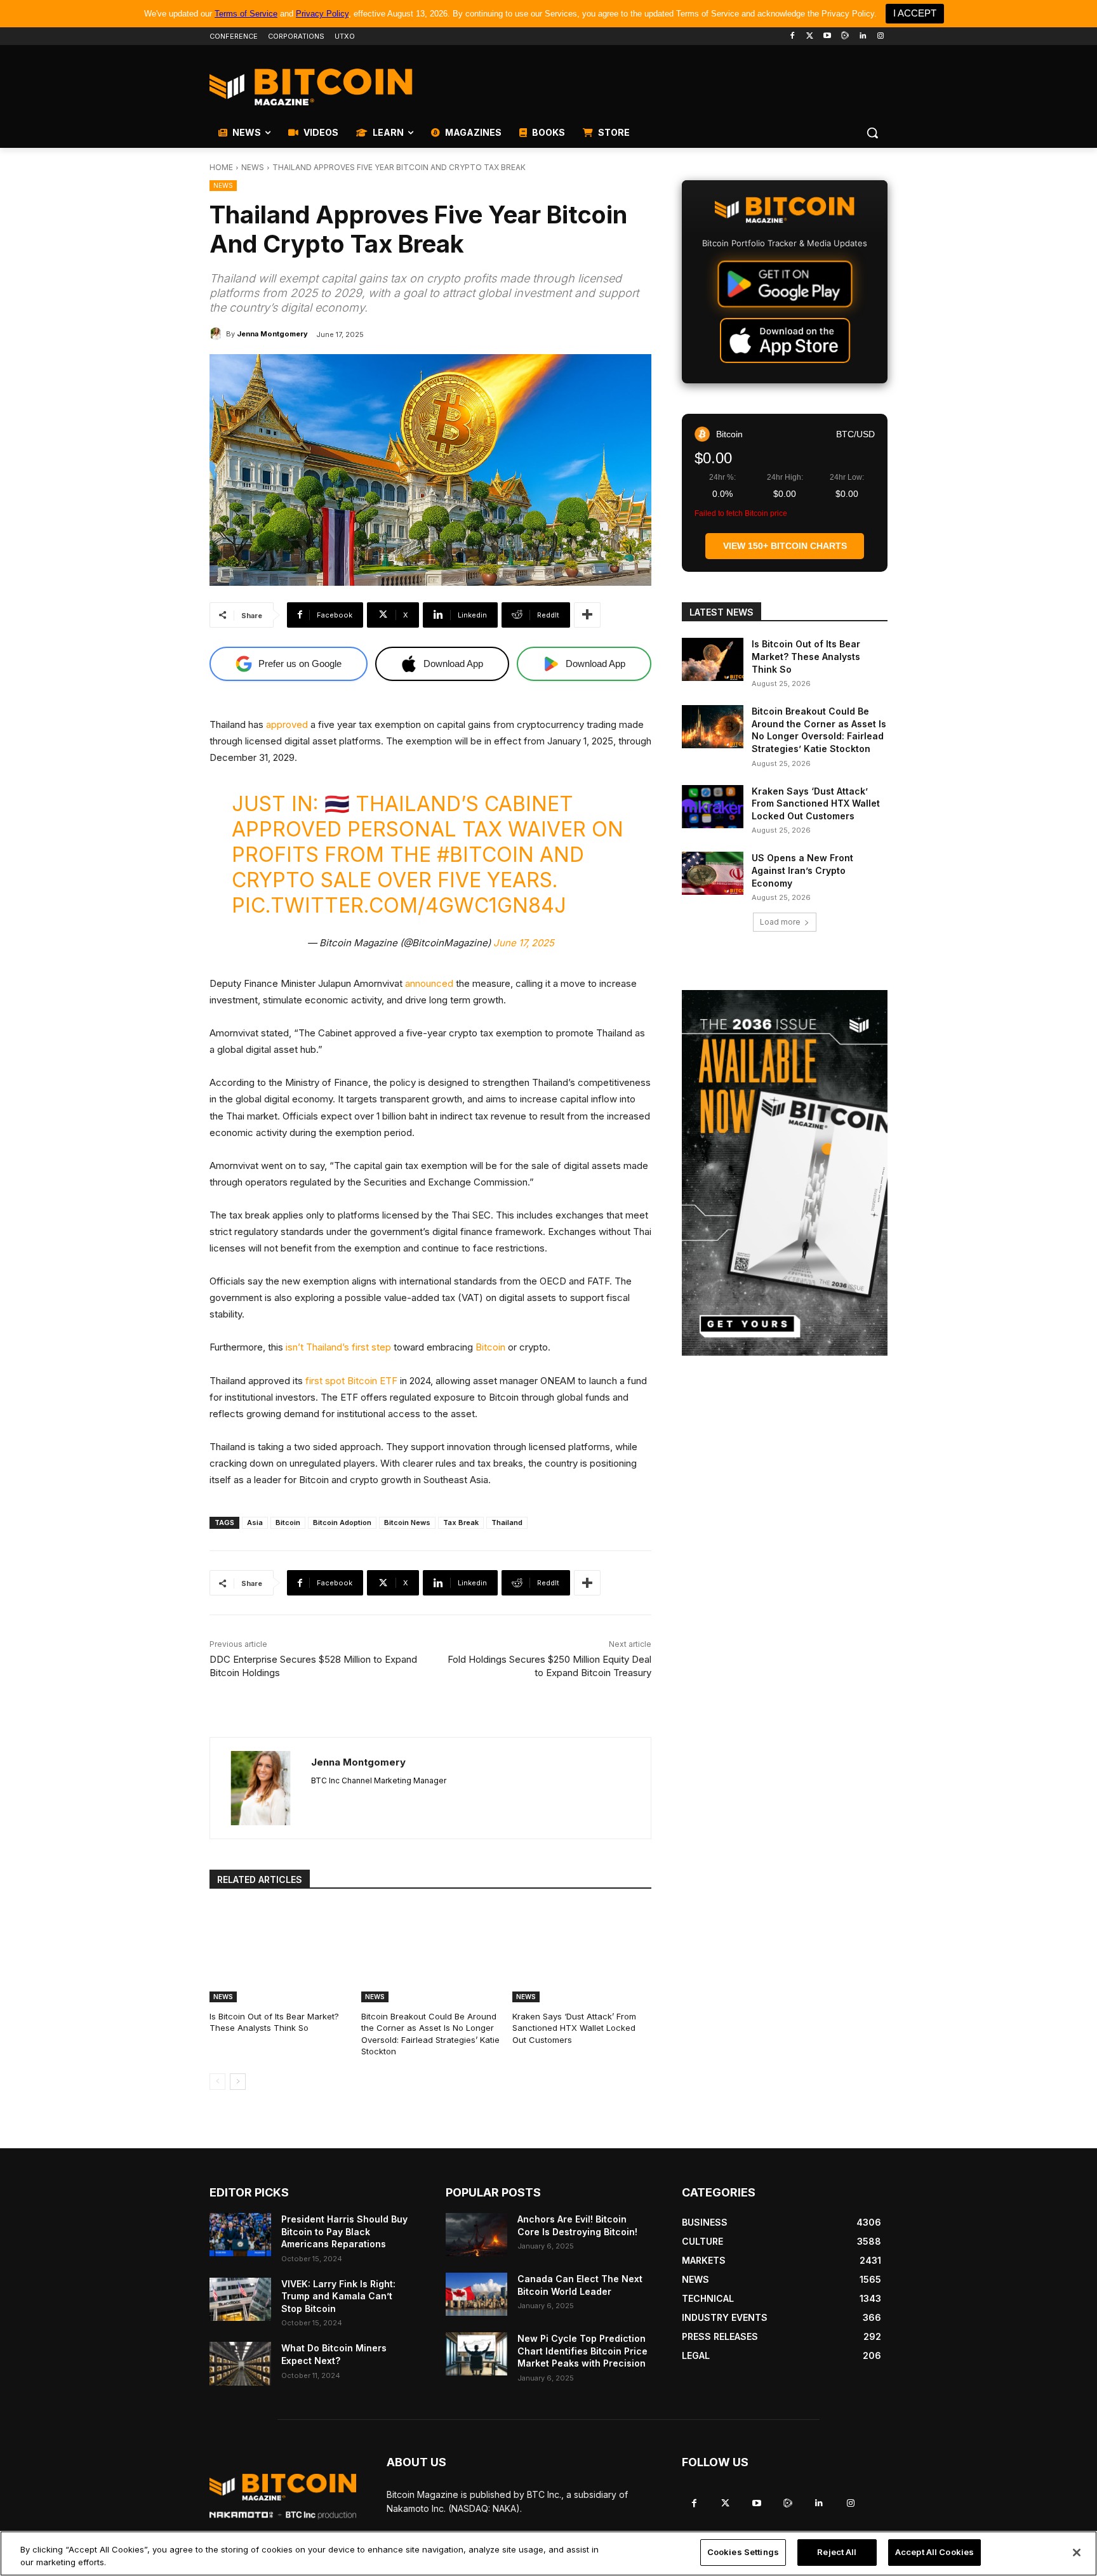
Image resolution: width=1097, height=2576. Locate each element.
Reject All (837, 2552)
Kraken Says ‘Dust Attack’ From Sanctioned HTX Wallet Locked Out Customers (574, 2028)
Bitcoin (490, 1347)
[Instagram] (880, 36)
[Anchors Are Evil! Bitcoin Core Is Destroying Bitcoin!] (476, 2235)
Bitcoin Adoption (342, 1522)
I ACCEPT (915, 13)
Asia (255, 1522)
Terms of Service (246, 14)
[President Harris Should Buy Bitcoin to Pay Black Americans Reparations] (240, 2235)
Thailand (507, 1522)
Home (221, 167)
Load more (780, 922)
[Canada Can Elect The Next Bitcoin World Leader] (476, 2294)
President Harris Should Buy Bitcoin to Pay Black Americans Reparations (344, 2231)
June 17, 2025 (524, 943)
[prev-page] (217, 2082)
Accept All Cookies (934, 2552)
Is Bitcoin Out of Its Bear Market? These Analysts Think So (274, 2022)
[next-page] (238, 2082)
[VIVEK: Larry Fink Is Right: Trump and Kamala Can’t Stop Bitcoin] (240, 2299)
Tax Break (461, 1522)
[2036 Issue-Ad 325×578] (785, 1173)
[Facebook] (792, 36)
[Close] (1077, 2553)
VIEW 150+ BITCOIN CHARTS (785, 546)
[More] (587, 615)
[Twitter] (810, 36)
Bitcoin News (407, 1522)
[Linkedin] (862, 36)
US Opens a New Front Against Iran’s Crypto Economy (802, 870)
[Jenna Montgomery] (218, 334)
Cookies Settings (743, 2552)
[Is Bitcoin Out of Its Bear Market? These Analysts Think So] (279, 1954)
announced (429, 983)
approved (287, 724)
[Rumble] (845, 36)
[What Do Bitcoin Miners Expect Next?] (240, 2363)
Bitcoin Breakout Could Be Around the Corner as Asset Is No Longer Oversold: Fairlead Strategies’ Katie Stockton (430, 2034)
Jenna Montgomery (272, 334)
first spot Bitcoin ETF (351, 1381)
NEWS (253, 167)
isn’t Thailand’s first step (338, 1347)
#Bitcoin (485, 855)
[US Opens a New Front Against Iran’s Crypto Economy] (713, 873)
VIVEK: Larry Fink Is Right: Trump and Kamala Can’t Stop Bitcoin (338, 2296)
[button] (872, 133)
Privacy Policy (322, 14)
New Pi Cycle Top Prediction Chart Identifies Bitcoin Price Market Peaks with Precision (582, 2351)
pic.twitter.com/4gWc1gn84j (399, 905)
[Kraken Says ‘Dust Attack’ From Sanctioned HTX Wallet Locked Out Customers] (582, 1954)
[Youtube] (828, 36)
